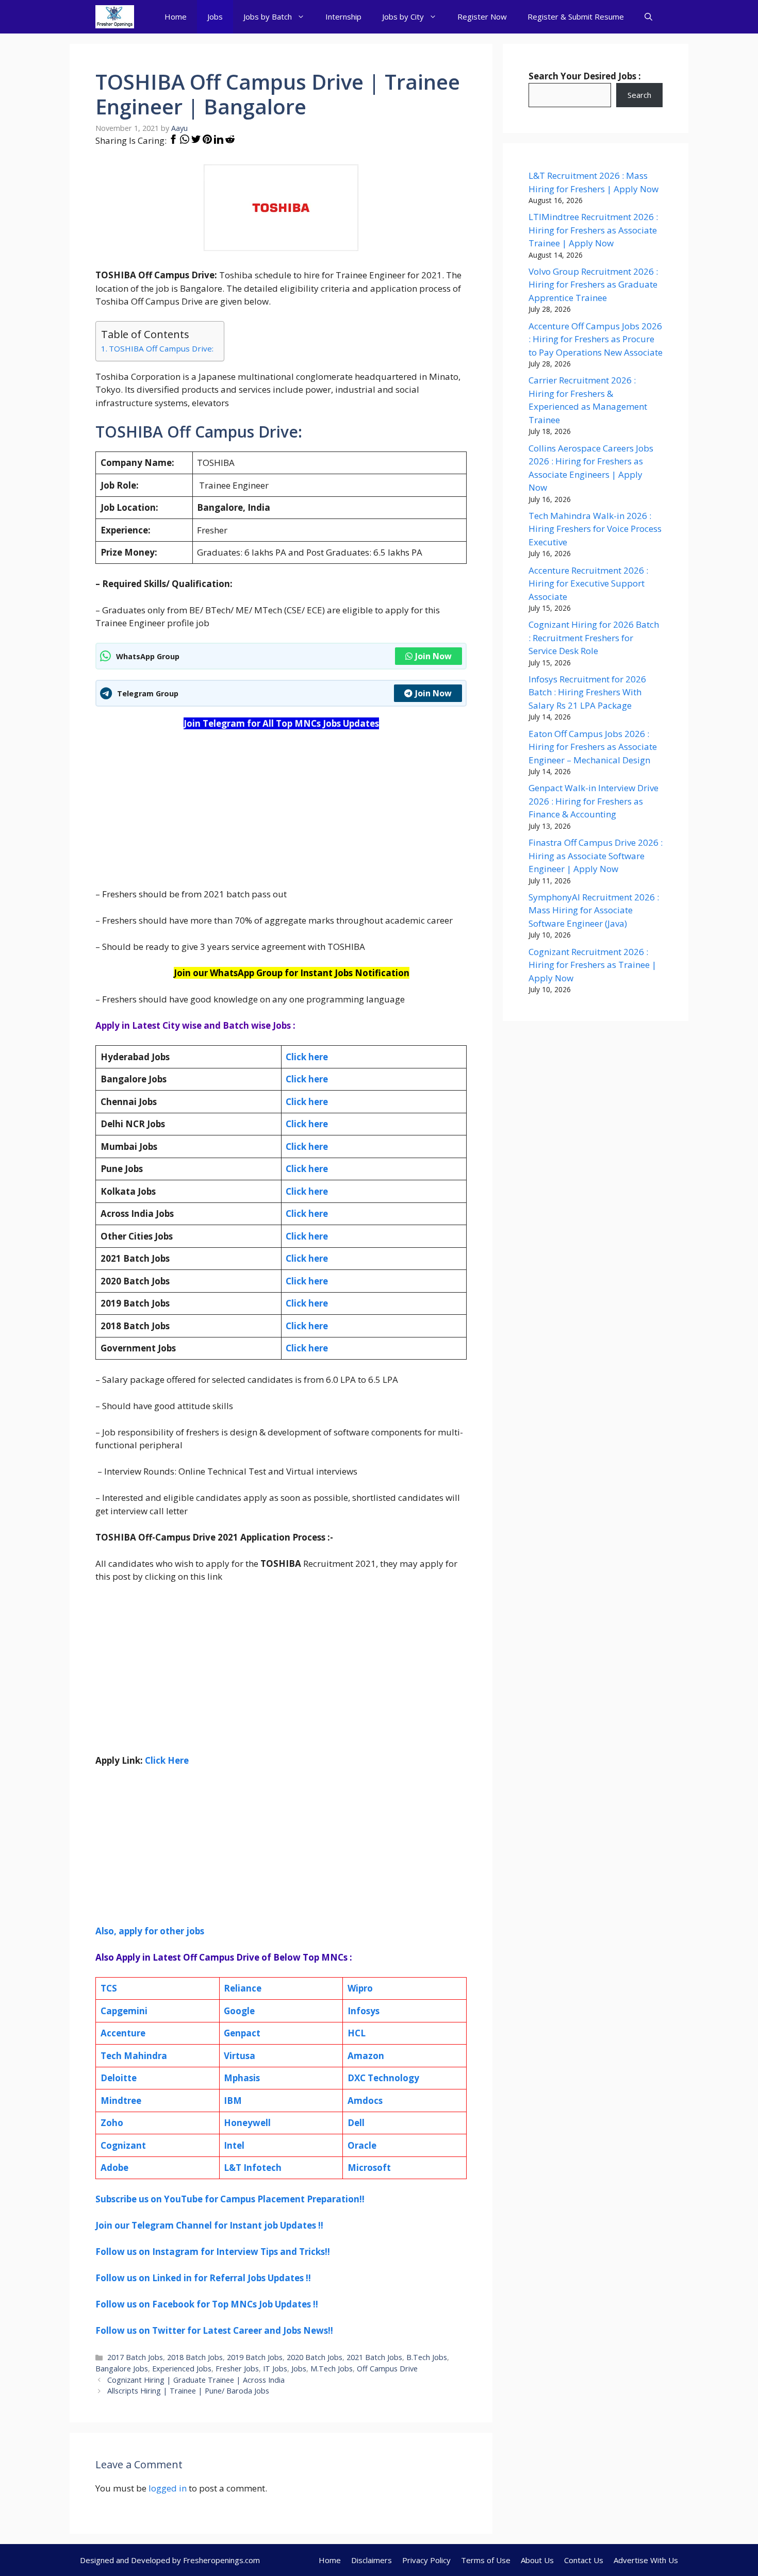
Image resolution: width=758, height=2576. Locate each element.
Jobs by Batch (268, 16)
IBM (233, 2101)
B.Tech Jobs (427, 2357)
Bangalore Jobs (122, 2369)
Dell (356, 2123)
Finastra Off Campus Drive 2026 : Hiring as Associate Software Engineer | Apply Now (596, 856)
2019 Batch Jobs (255, 2357)
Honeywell (247, 2123)
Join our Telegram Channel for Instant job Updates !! (209, 2225)
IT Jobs (275, 2369)
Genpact (242, 2033)
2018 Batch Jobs (195, 2357)
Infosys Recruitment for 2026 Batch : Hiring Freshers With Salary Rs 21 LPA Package (587, 692)
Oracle (362, 2145)
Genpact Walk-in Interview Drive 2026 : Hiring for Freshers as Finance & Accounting (594, 801)
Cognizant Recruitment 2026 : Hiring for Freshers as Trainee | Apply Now (592, 965)
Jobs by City (403, 16)
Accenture (123, 2033)
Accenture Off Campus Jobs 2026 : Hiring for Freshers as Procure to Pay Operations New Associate (596, 339)
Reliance (243, 1988)
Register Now (482, 16)
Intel (234, 2145)
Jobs (215, 16)
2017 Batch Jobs (135, 2357)
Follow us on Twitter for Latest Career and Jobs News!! (214, 2330)
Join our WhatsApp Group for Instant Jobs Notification (292, 973)
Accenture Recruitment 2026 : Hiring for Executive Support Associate (588, 583)
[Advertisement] (281, 815)
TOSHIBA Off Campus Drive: (161, 348)
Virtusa (240, 2056)
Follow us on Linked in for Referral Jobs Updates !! (203, 2278)
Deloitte (119, 2078)
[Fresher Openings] (115, 17)
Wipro (360, 1988)
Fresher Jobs (237, 2369)
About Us (537, 2560)
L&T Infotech (253, 2168)
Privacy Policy (426, 2560)
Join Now (433, 656)
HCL (357, 2033)
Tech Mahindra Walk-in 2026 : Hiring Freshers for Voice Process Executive (595, 529)
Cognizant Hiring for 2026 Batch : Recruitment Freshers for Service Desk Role (594, 638)
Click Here (167, 1760)
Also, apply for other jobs (150, 1931)
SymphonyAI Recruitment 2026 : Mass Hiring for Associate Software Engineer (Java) (594, 910)
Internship (343, 16)
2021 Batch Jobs (374, 2357)
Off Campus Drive (387, 2369)
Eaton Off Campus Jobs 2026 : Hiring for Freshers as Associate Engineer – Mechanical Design (593, 747)
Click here (307, 1079)
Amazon (366, 2056)
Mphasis (242, 2078)
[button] (648, 17)
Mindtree (121, 2101)
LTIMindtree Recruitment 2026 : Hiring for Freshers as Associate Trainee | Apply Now (593, 230)
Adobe (114, 2168)
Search (639, 95)
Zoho (112, 2123)
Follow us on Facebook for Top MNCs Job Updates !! (207, 2304)
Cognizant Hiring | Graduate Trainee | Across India (196, 2380)
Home (176, 16)
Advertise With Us (646, 2560)
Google (239, 2011)
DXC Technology (383, 2078)
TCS (109, 1988)
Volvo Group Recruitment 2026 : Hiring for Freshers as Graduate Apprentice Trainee (593, 285)
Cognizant (123, 2145)
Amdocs (365, 2101)
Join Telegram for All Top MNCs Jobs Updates (281, 723)
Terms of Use (486, 2560)
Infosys (364, 2011)
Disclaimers (372, 2560)
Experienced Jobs (182, 2369)
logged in (168, 2488)
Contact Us (584, 2560)
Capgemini (124, 2011)
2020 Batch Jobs (315, 2357)
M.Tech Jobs (332, 2369)
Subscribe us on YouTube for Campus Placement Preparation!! (230, 2199)
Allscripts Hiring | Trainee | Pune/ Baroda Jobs (188, 2391)
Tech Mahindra (134, 2056)
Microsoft (369, 2168)
